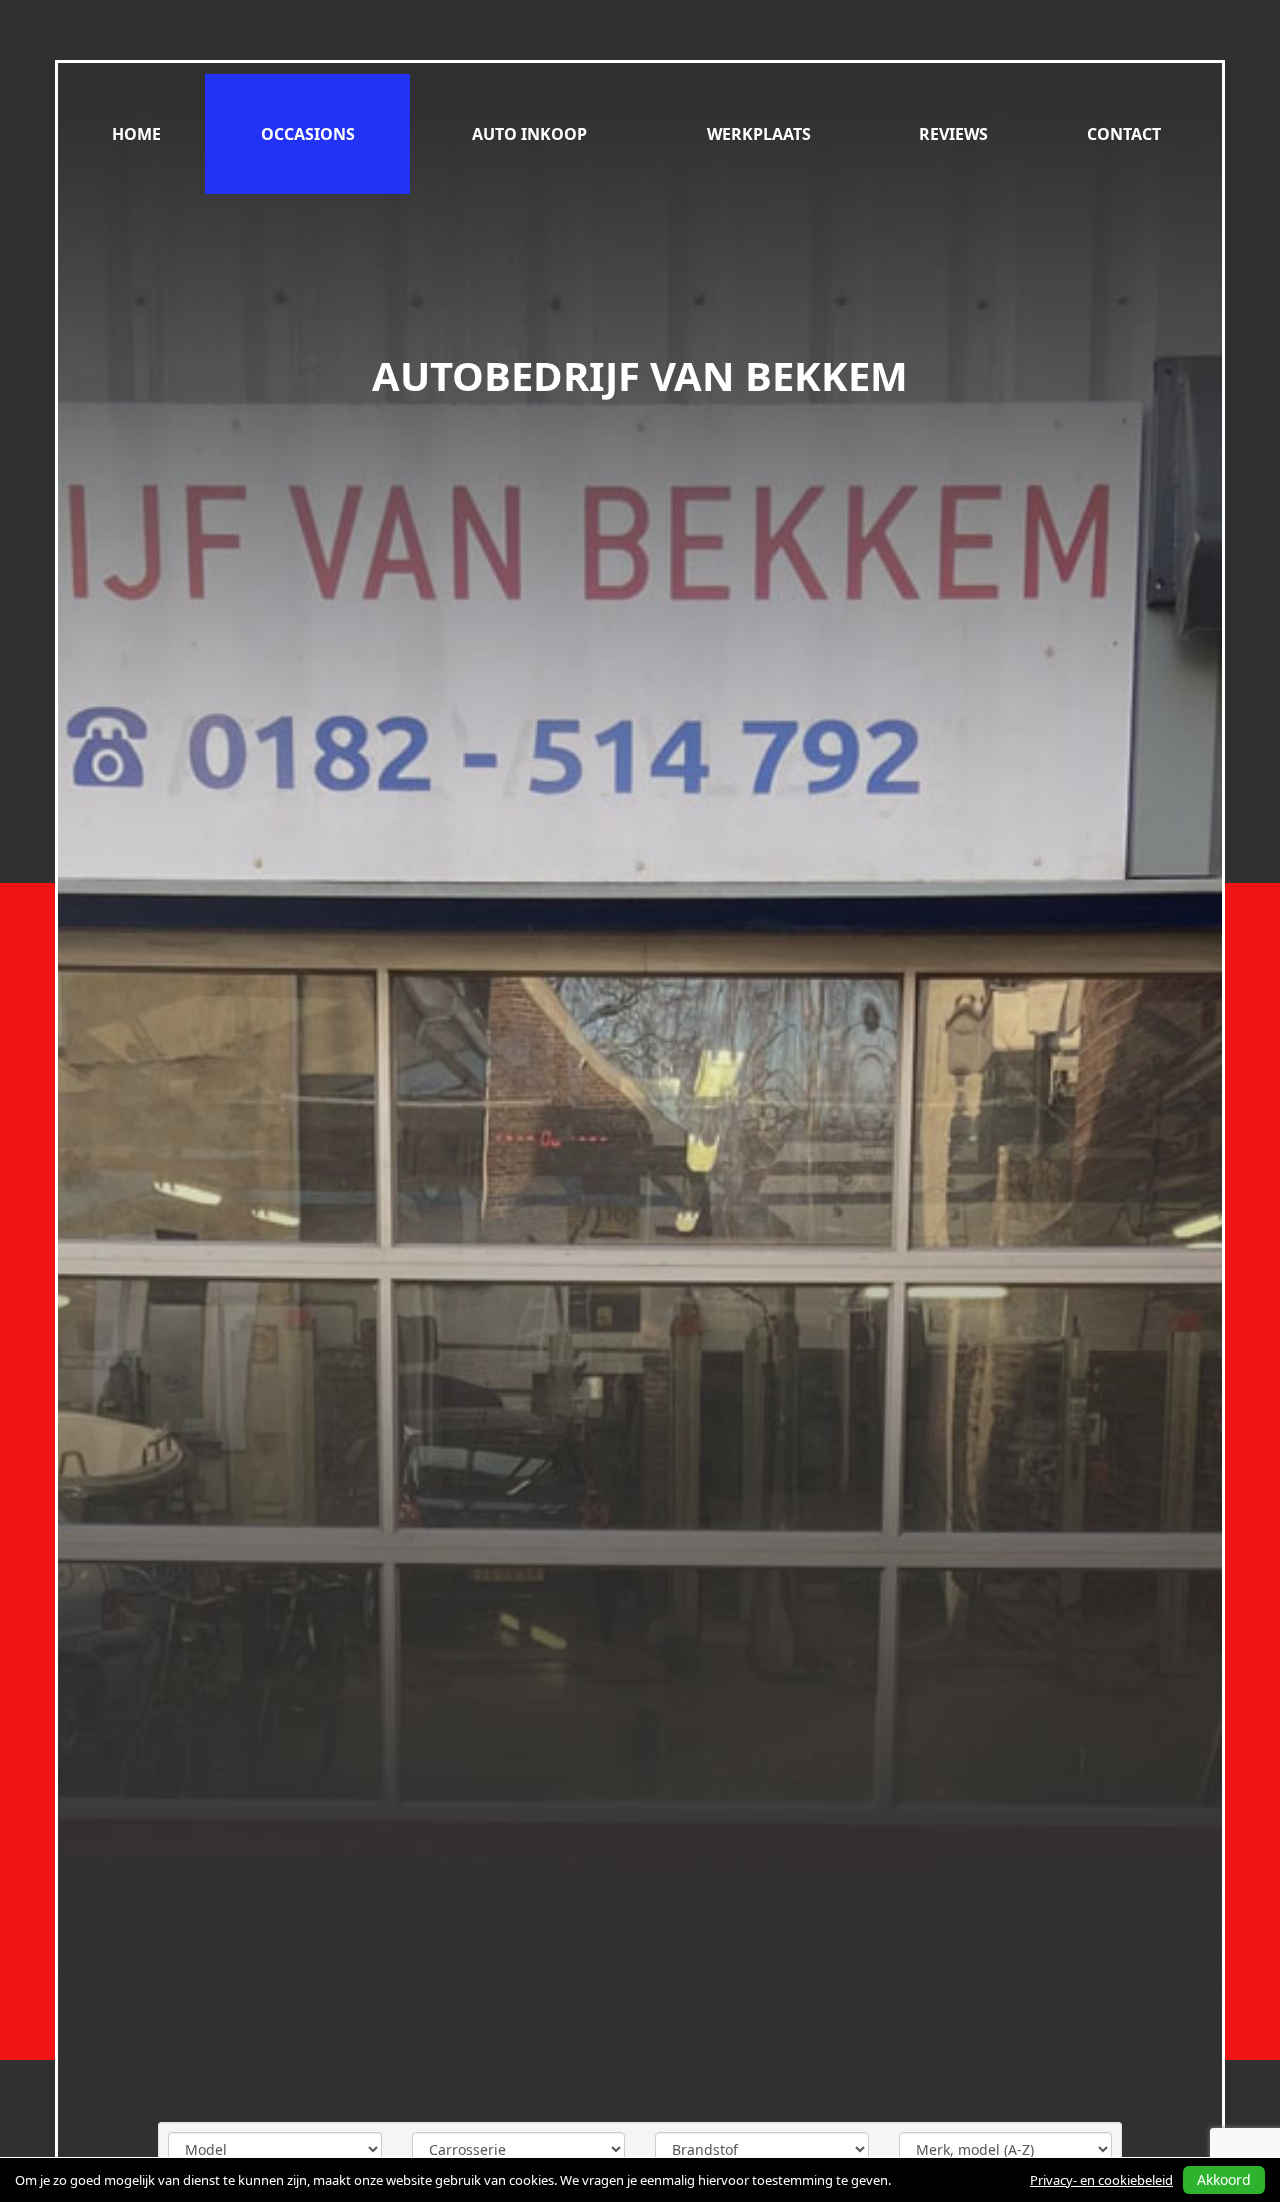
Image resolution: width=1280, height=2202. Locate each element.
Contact (1124, 134)
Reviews (953, 134)
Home (136, 134)
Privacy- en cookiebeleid (1101, 2180)
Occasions (308, 134)
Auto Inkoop (529, 134)
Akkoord (1224, 2179)
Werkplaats (759, 134)
